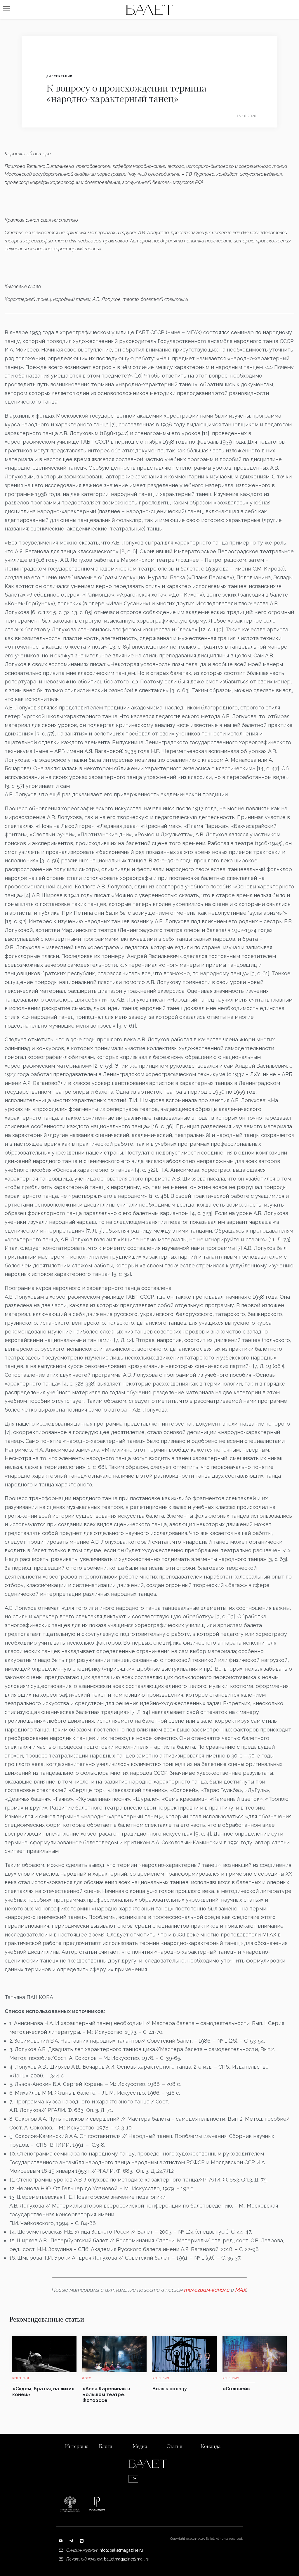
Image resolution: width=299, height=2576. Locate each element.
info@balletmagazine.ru (121, 2550)
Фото (87, 2378)
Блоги (106, 2447)
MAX (241, 2290)
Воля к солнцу (170, 2389)
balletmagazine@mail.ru (127, 2559)
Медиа (140, 2447)
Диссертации (59, 76)
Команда (210, 2447)
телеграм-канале (207, 2290)
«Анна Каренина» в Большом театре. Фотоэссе (106, 2395)
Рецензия (21, 2378)
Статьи (174, 2447)
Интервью (77, 2447)
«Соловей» (236, 2389)
